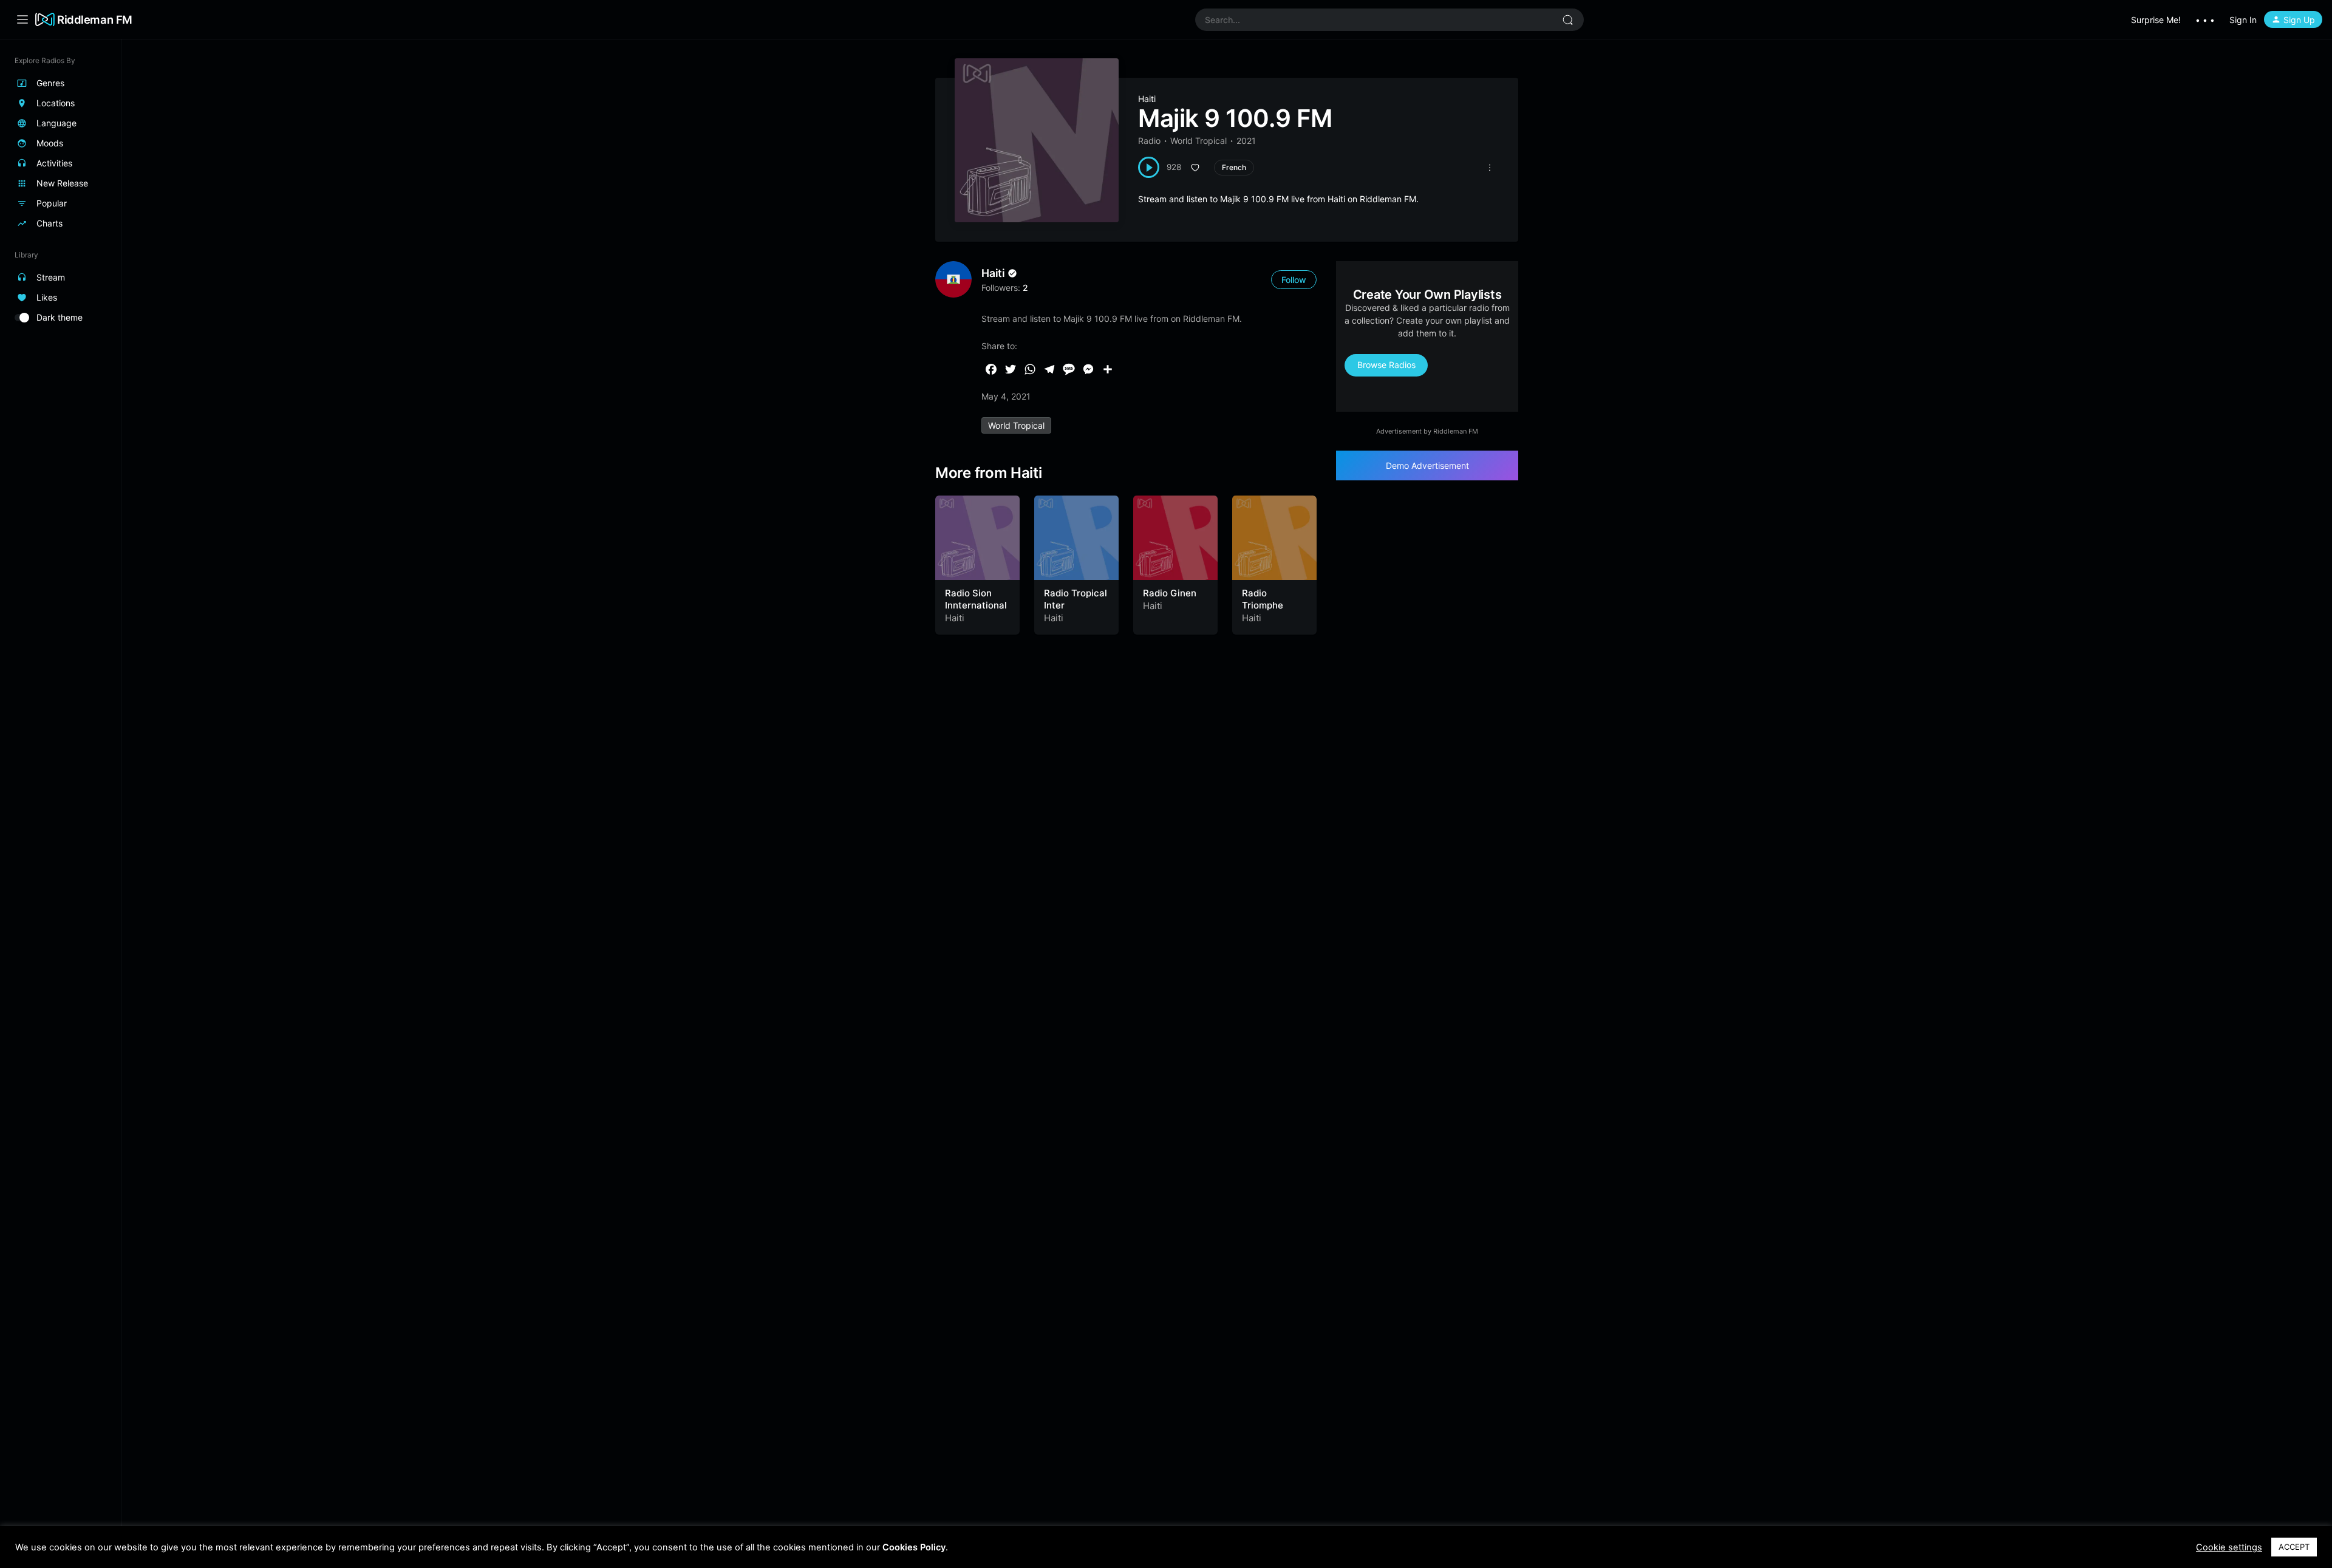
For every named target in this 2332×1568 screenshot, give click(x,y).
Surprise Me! (2156, 20)
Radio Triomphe (1263, 599)
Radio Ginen (1170, 593)
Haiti (1147, 99)
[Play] (1149, 167)
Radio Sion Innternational (976, 599)
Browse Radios (1386, 365)
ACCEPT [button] (2294, 1547)
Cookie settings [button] (2229, 1547)
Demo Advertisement (1427, 465)
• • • (2205, 20)
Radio (1149, 141)
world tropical (1016, 425)
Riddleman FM (95, 19)
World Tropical (1198, 141)
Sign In (2243, 20)
